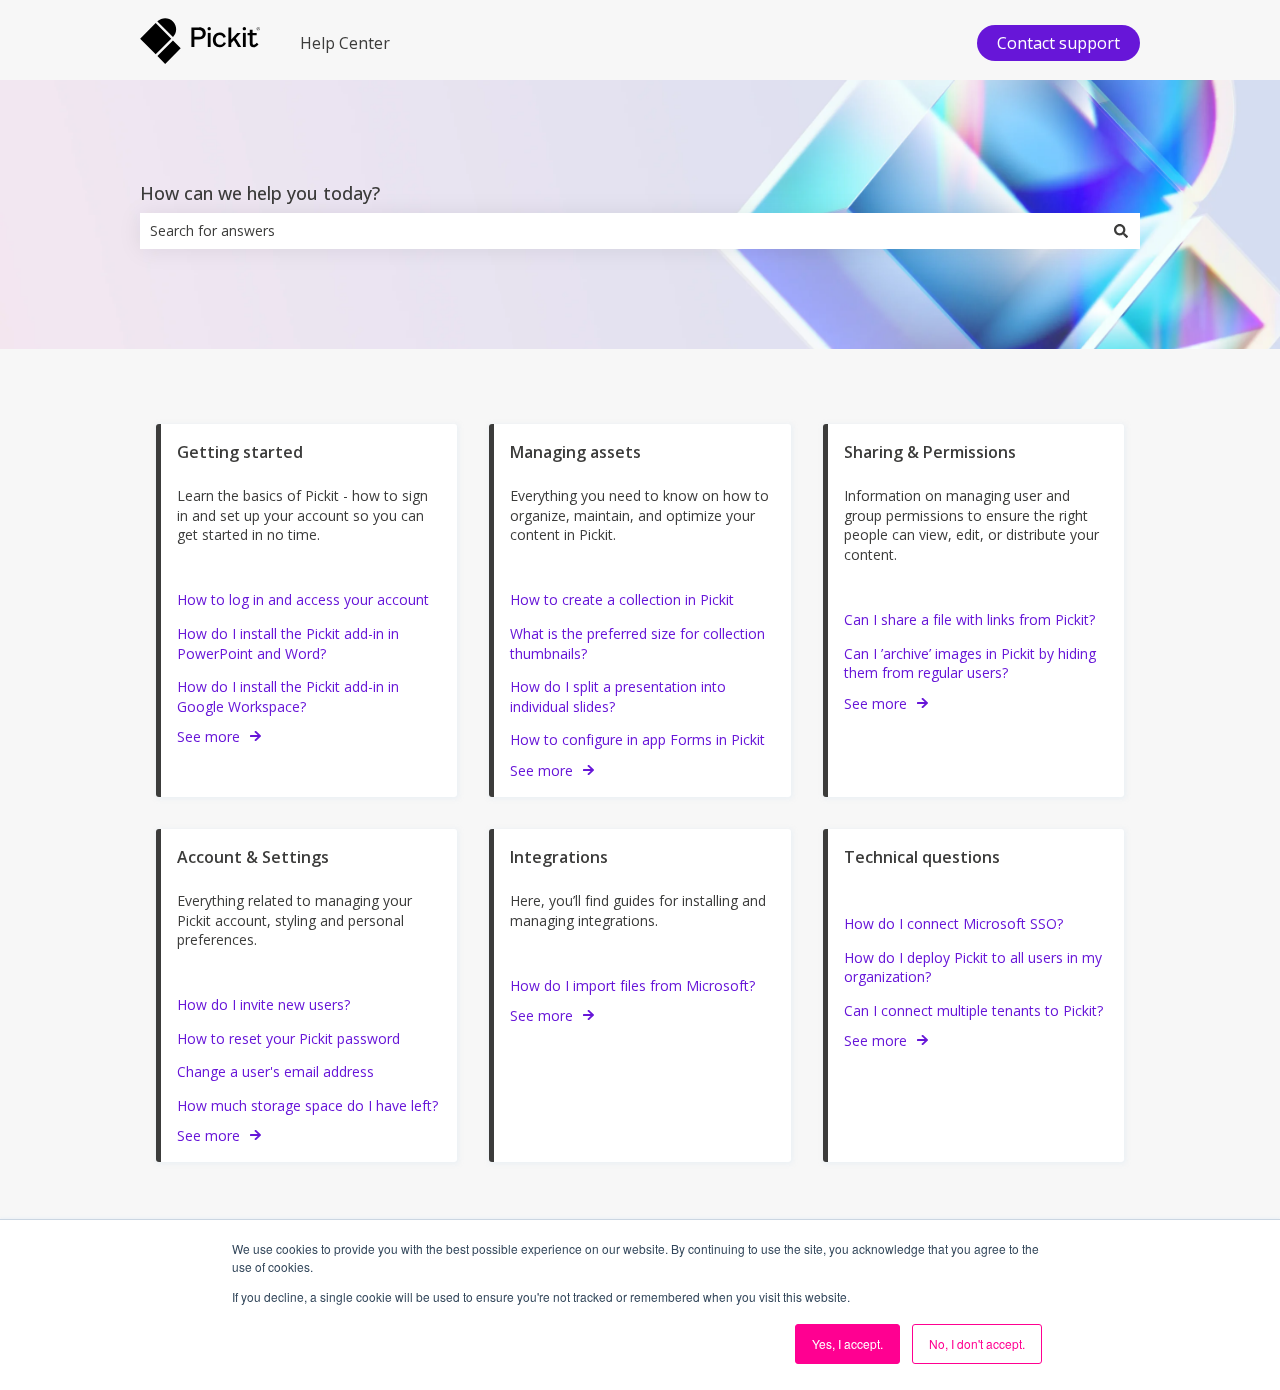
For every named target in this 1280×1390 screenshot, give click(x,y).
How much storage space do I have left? (307, 1105)
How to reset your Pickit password (288, 1038)
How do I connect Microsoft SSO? (953, 923)
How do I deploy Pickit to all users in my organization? (973, 967)
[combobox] (621, 231)
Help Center (345, 43)
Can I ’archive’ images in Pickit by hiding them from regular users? (970, 663)
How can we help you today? (260, 193)
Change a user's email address (275, 1071)
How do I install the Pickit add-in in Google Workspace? (288, 696)
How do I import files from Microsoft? (632, 985)
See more (208, 736)
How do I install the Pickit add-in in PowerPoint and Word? (288, 643)
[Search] (1121, 231)
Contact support (1058, 43)
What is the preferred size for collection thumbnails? (637, 643)
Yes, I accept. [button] (847, 1343)
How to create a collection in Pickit (622, 599)
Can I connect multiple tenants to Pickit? (973, 1010)
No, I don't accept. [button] (977, 1343)
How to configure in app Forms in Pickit (637, 739)
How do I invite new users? (263, 1004)
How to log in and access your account (303, 599)
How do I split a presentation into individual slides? (618, 696)
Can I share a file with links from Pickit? (969, 619)
